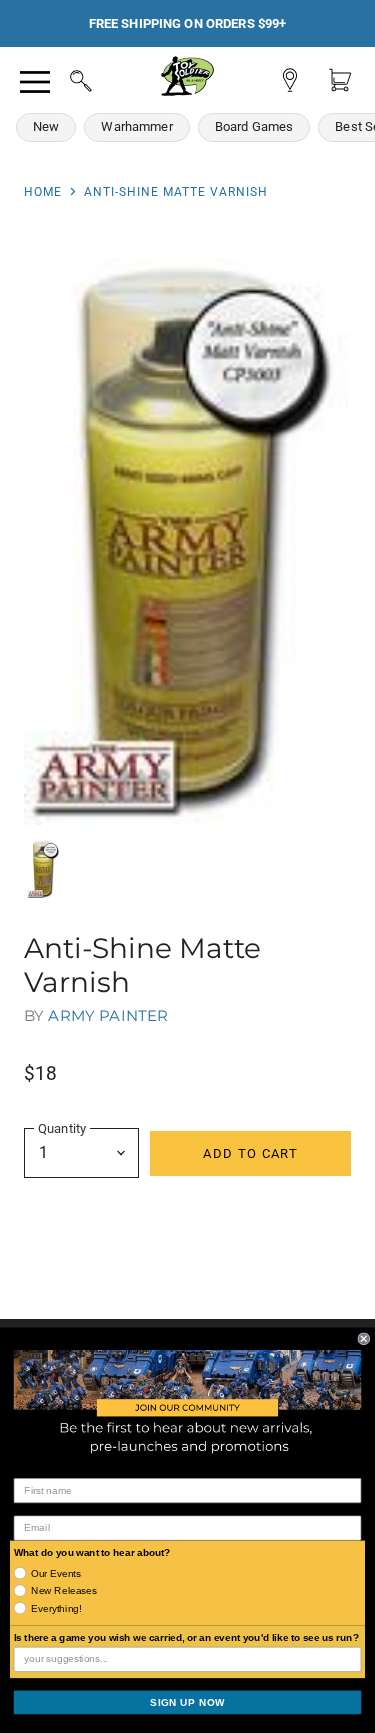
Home (43, 192)
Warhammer (136, 126)
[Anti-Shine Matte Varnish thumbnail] (44, 868)
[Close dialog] (364, 1338)
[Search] (62, 78)
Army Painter (108, 1015)
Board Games (254, 126)
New (46, 126)
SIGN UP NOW (187, 1702)
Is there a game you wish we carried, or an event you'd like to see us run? (186, 1637)
